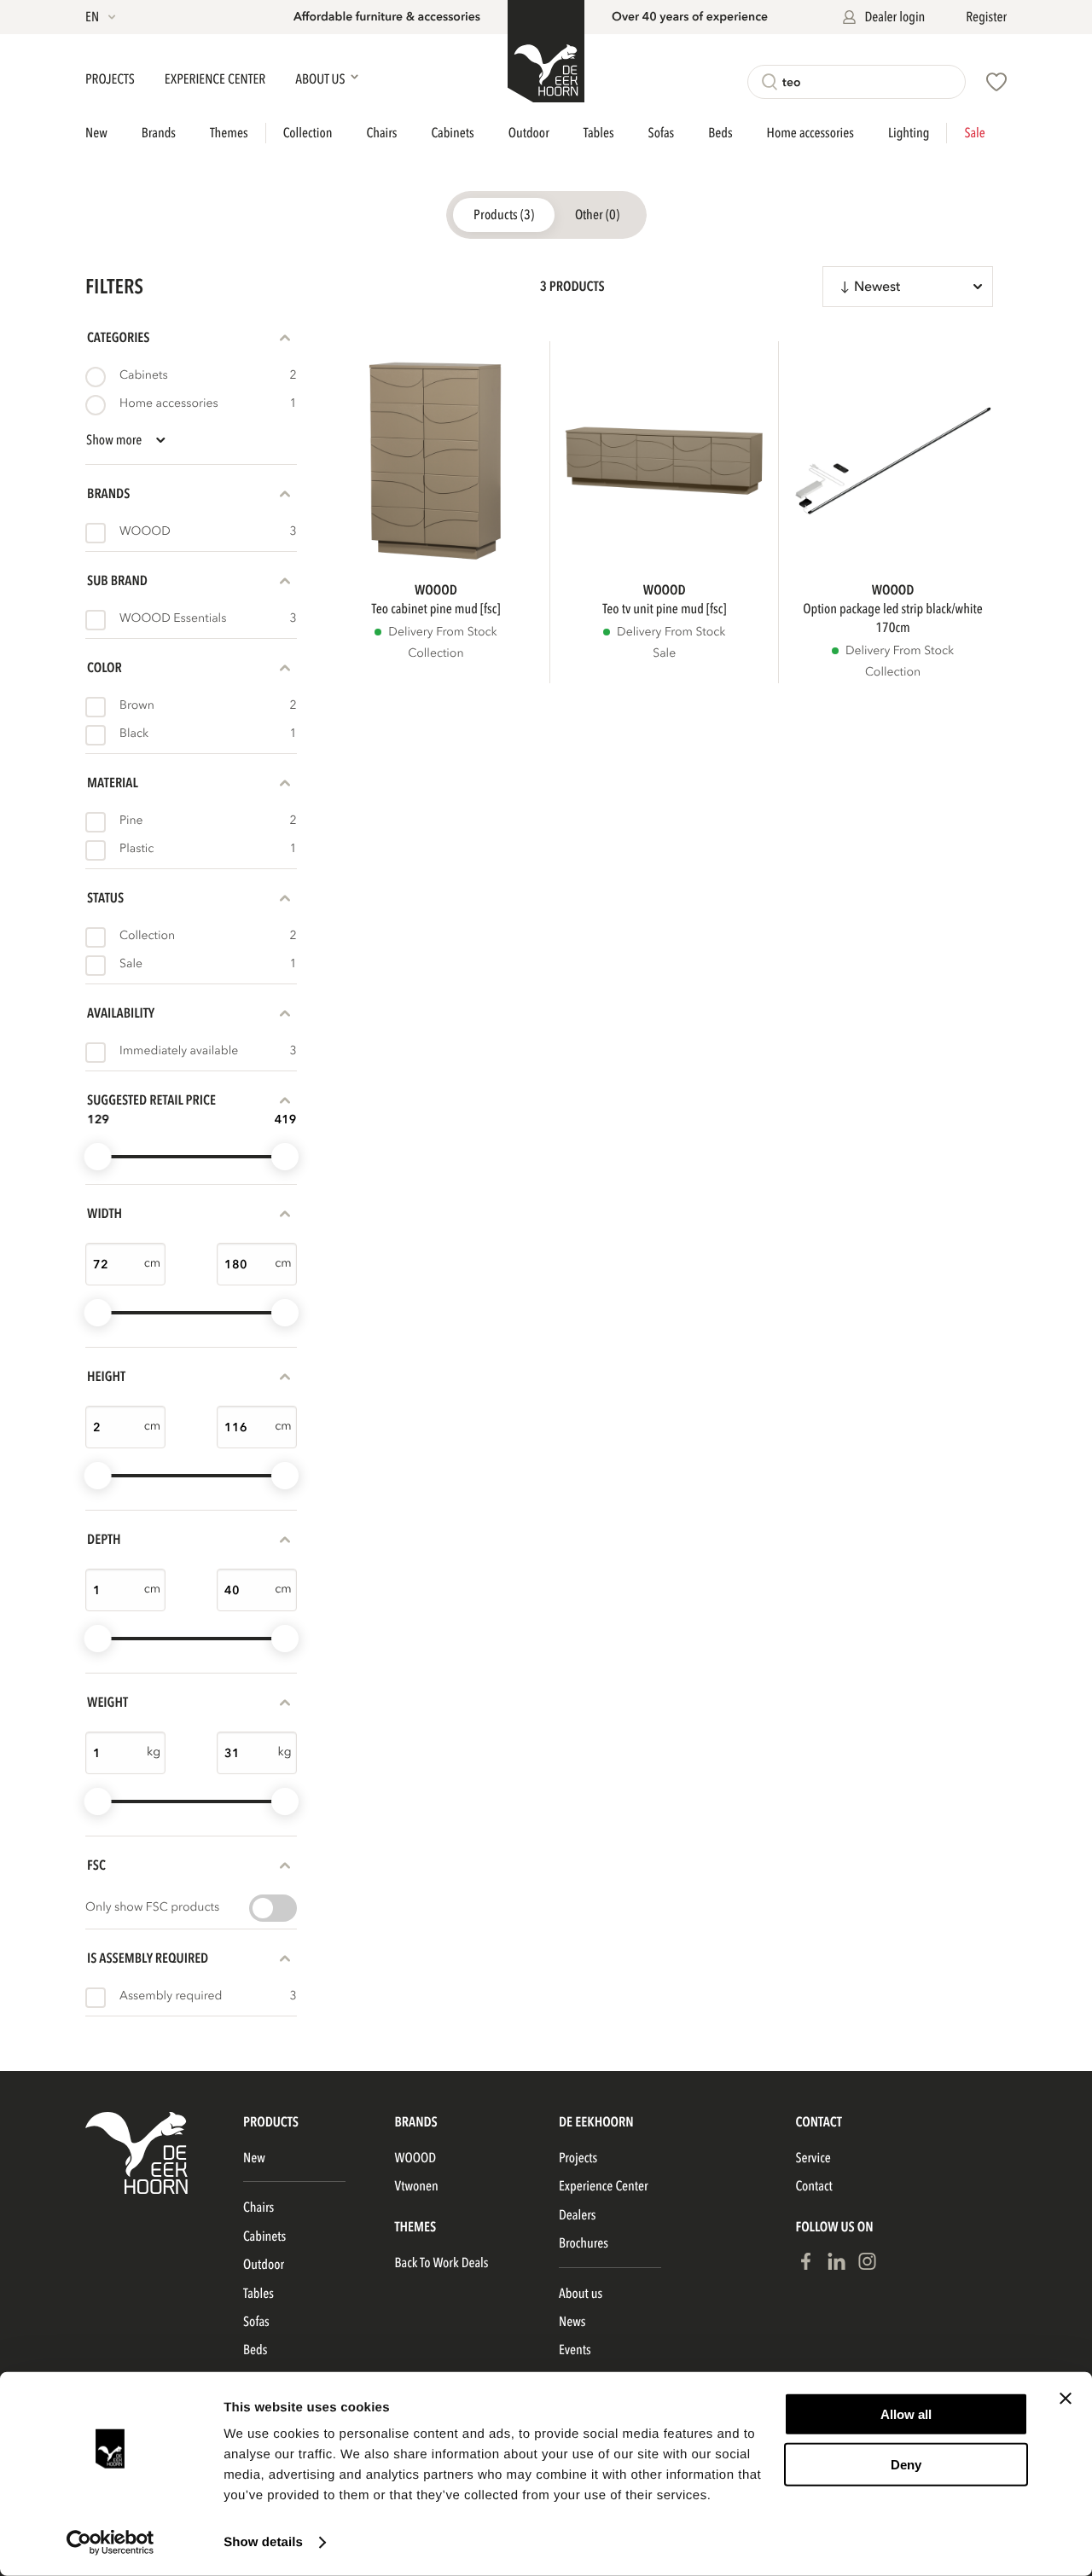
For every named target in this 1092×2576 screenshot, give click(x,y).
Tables (599, 133)
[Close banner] (1066, 2399)
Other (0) (597, 215)
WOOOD (416, 2158)
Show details (263, 2542)
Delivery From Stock (442, 632)
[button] (102, 17)
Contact (813, 2186)
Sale (974, 133)
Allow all (906, 2414)
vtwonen (417, 2186)
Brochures (584, 2243)
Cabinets (453, 133)
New (96, 133)
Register (986, 17)
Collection (308, 133)
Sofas (662, 133)
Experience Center (216, 79)
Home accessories (810, 133)
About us (581, 2294)
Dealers (577, 2215)
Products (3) (504, 215)
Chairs (381, 133)
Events (575, 2350)
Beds (720, 133)
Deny (906, 2464)
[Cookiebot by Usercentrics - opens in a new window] (110, 2543)
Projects (111, 79)
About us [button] (321, 79)
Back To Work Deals (442, 2263)
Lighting (909, 133)
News (572, 2322)
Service (813, 2158)
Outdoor (529, 133)
